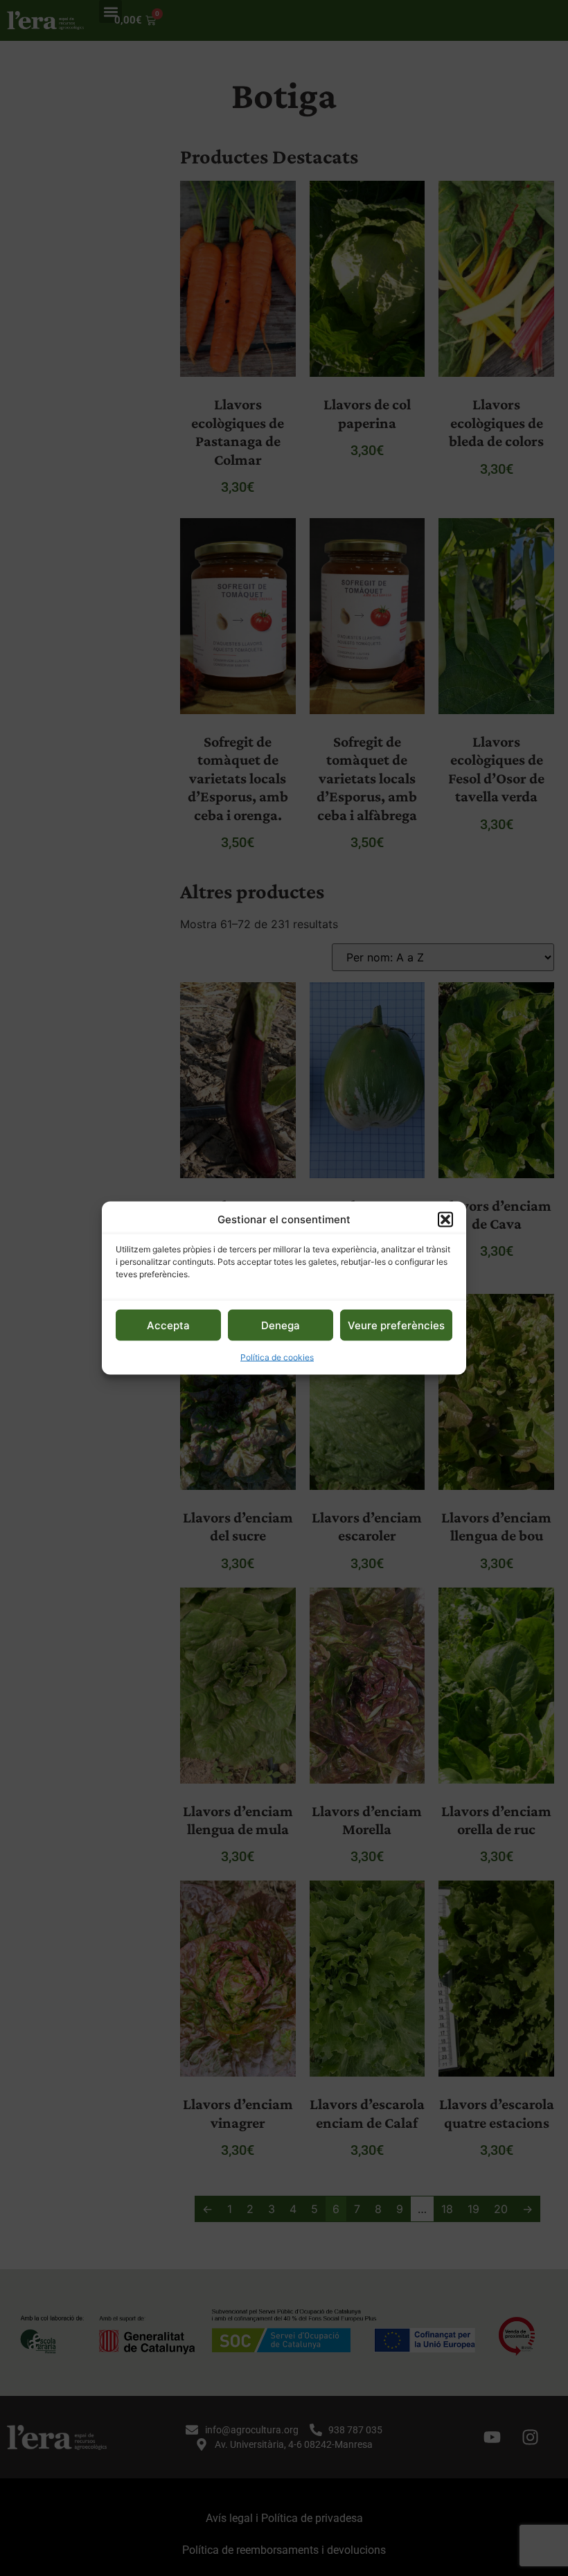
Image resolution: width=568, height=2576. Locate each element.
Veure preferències (396, 1325)
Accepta (168, 1325)
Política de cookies (277, 1357)
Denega (281, 1325)
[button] (445, 1219)
